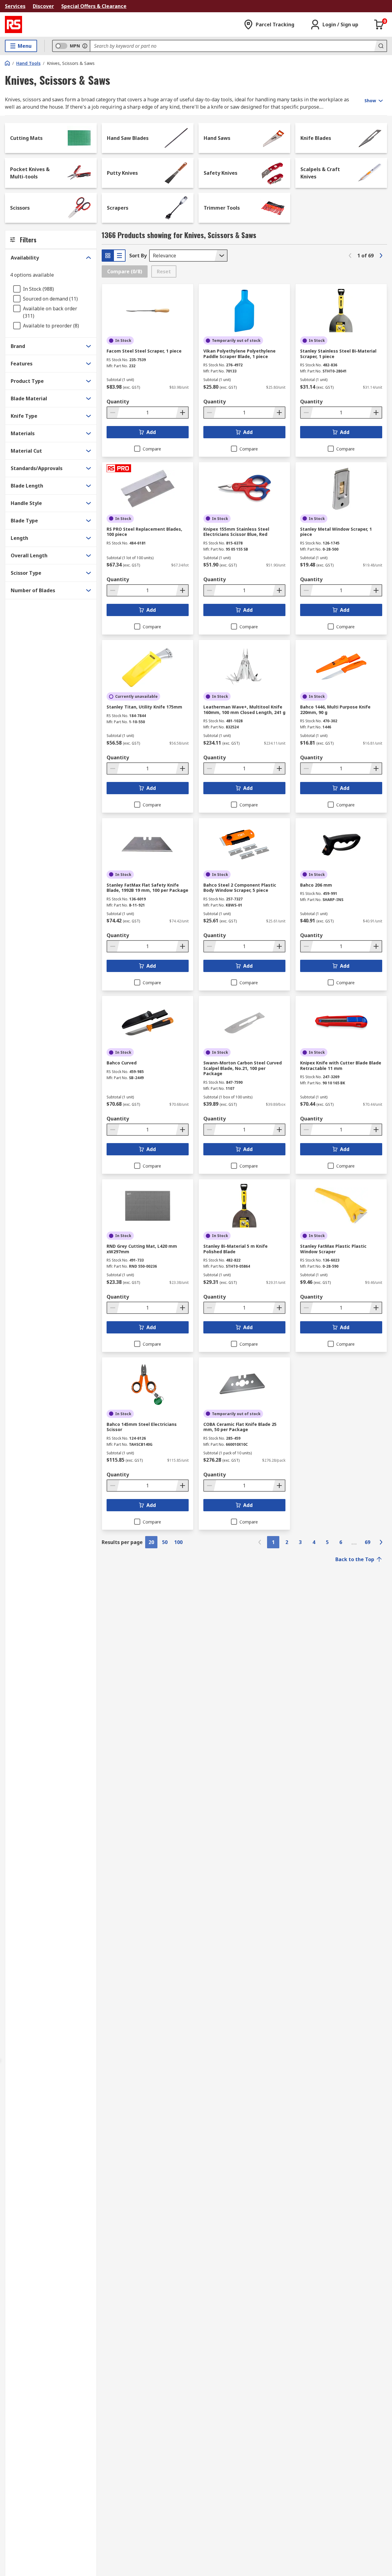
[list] (119, 256)
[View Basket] (379, 24)
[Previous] (350, 256)
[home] (7, 63)
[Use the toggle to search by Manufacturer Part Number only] (85, 46)
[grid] (108, 256)
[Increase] (182, 413)
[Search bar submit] (380, 46)
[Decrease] (113, 413)
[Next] (381, 256)
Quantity (118, 402)
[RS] (13, 24)
